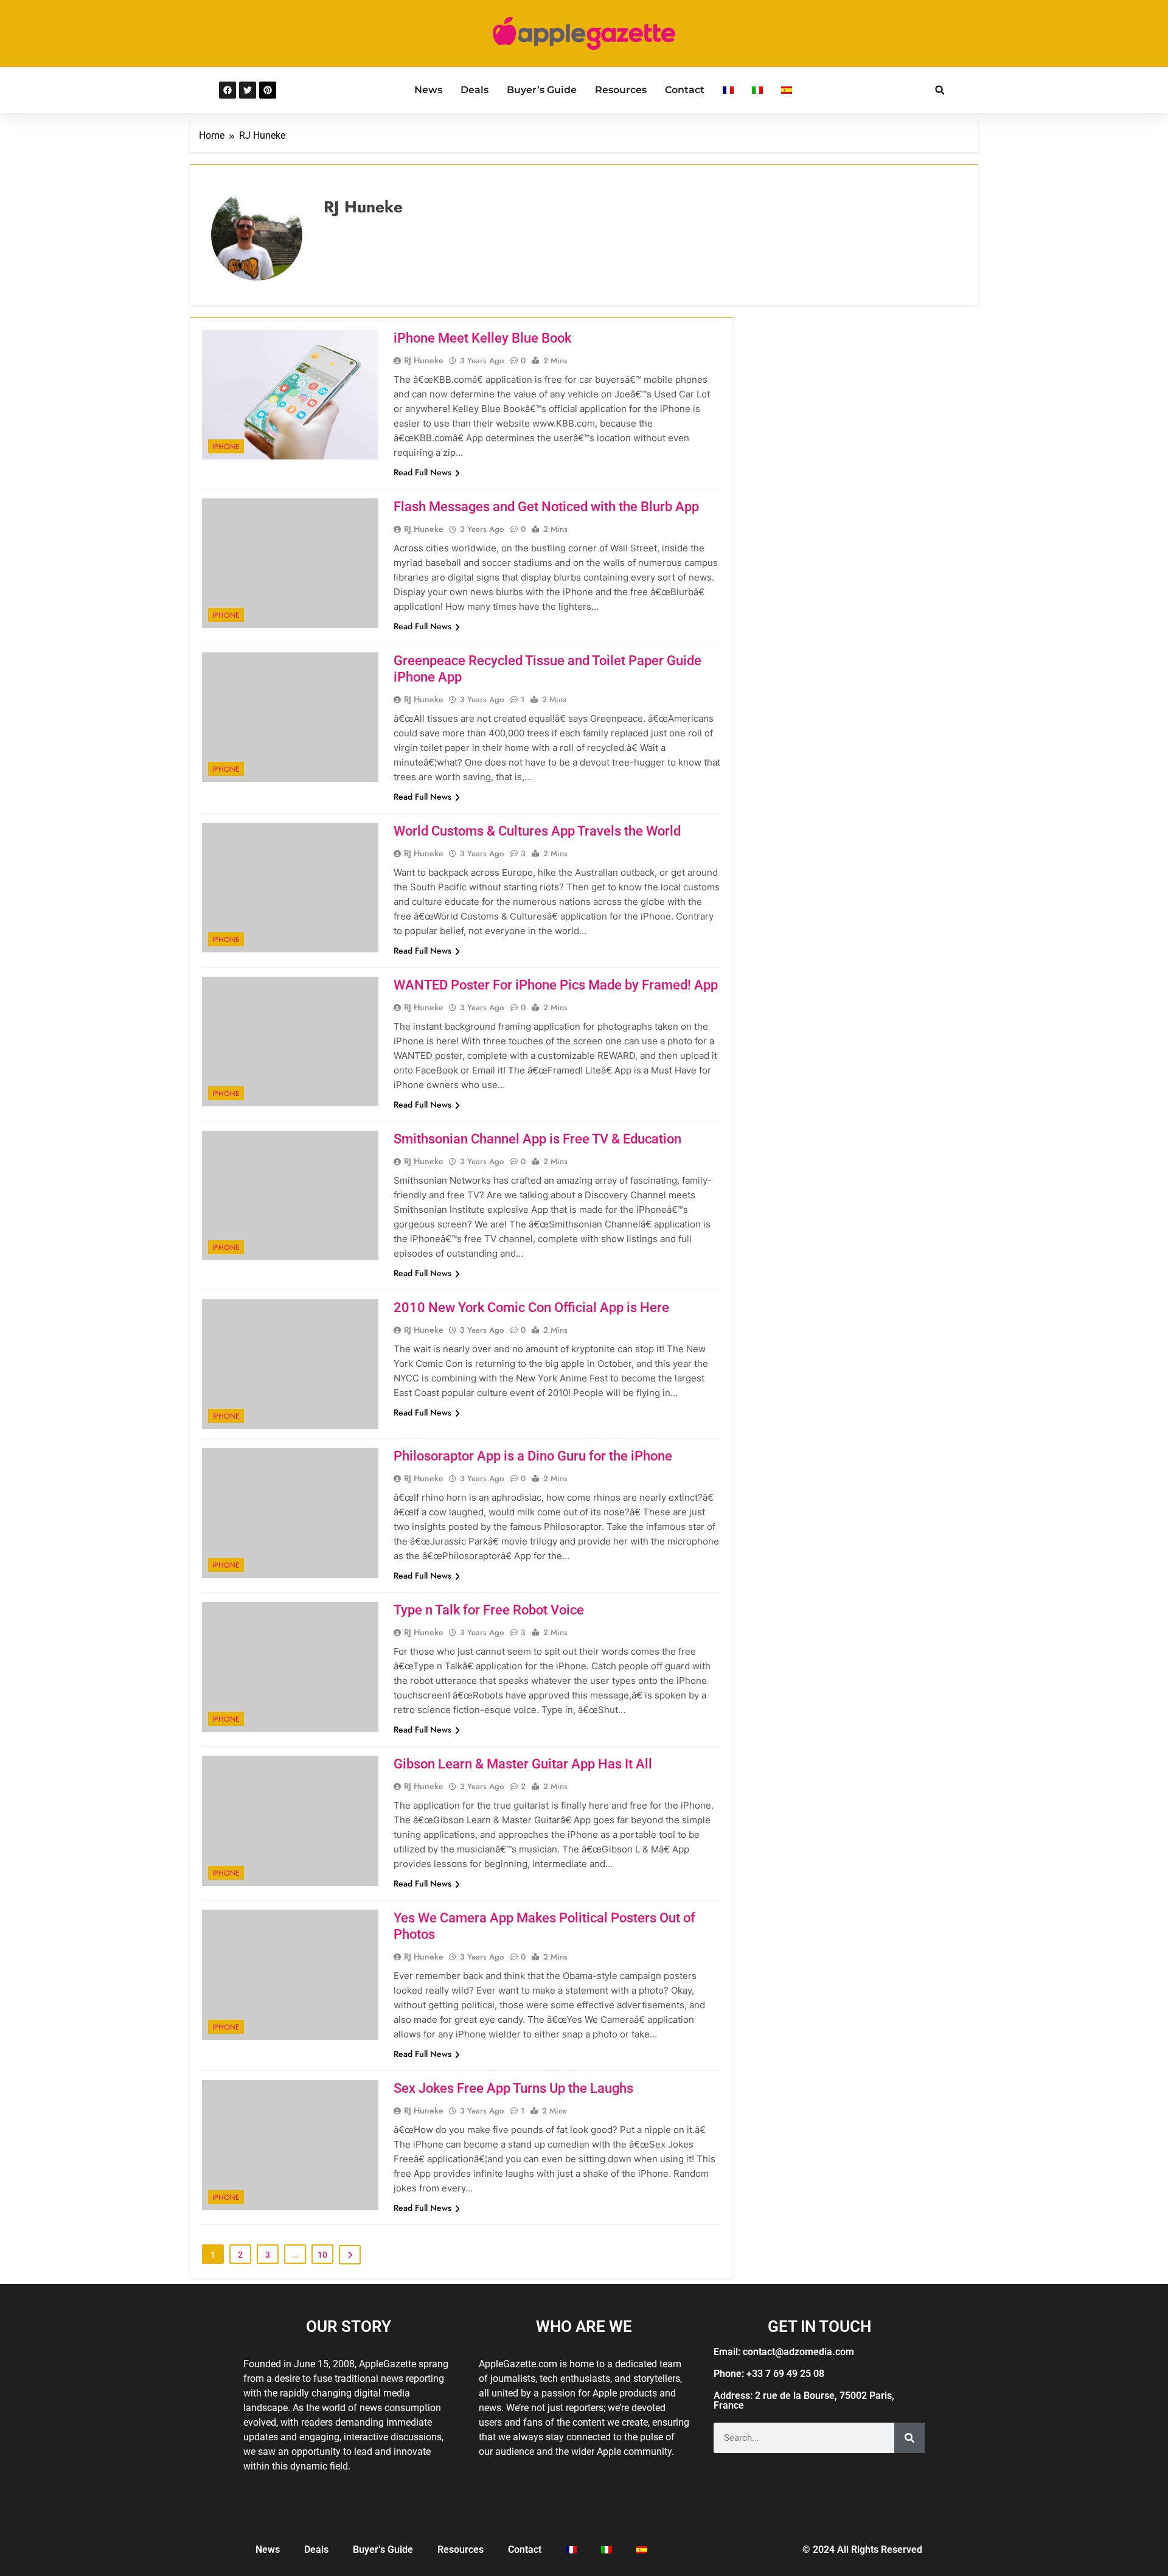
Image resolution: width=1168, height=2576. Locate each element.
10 (322, 2255)
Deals (474, 90)
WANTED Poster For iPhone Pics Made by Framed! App (556, 985)
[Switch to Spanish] (787, 90)
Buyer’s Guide (542, 90)
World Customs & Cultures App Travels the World (537, 831)
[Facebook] (228, 90)
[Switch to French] (728, 90)
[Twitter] (248, 90)
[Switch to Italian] (757, 90)
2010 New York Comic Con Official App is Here (531, 1307)
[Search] (909, 2438)
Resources (621, 90)
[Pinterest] (268, 90)
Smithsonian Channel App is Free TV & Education (537, 1139)
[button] (940, 90)
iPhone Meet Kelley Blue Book (482, 338)
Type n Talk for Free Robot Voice (489, 1610)
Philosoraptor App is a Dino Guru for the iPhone (533, 1456)
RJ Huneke (424, 360)
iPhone (226, 447)
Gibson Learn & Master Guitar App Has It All (523, 1764)
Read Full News (422, 472)
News (428, 90)
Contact (685, 90)
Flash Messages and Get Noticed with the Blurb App (546, 507)
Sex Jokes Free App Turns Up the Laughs (513, 2088)
